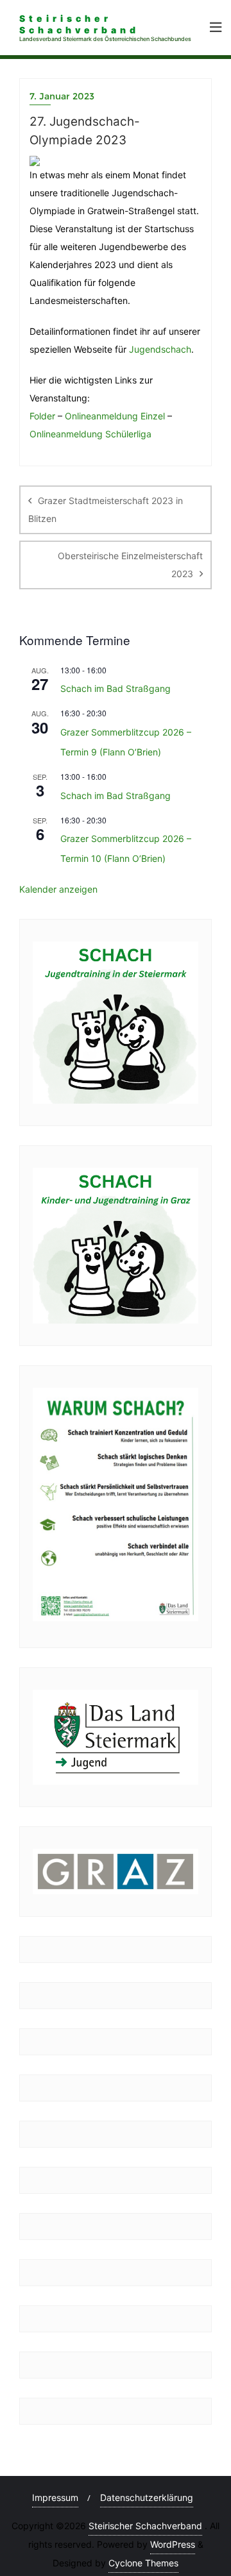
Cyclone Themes (143, 2563)
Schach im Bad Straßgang (116, 688)
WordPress (173, 2544)
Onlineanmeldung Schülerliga (90, 434)
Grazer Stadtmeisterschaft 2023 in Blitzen (106, 509)
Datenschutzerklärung (147, 2497)
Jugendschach (160, 349)
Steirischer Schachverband (145, 2526)
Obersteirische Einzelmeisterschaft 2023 (130, 565)
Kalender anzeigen (58, 889)
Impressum (55, 2497)
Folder (42, 416)
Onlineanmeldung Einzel (115, 416)
